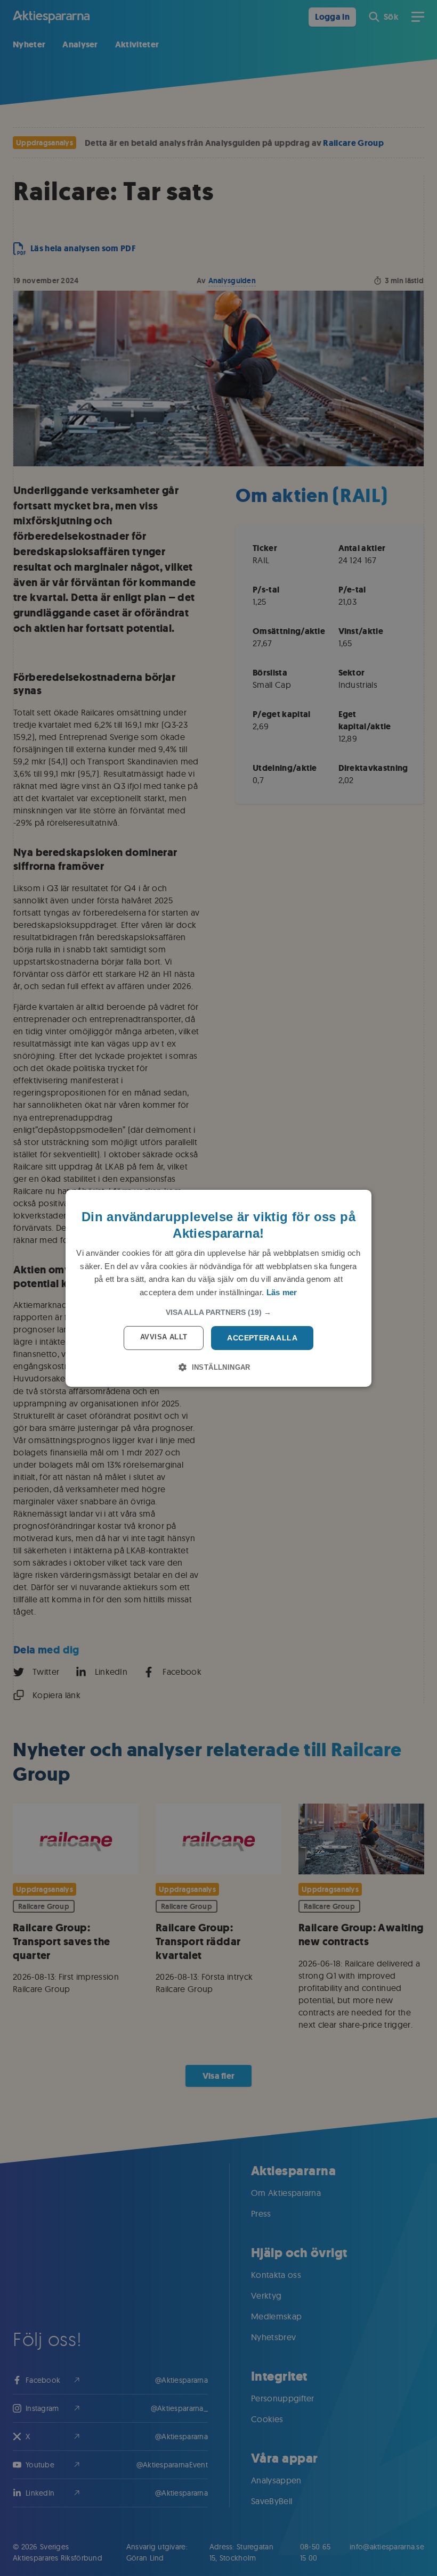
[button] (218, 1312)
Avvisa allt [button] (164, 1337)
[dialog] (218, 1288)
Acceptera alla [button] (262, 1338)
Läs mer (282, 1292)
